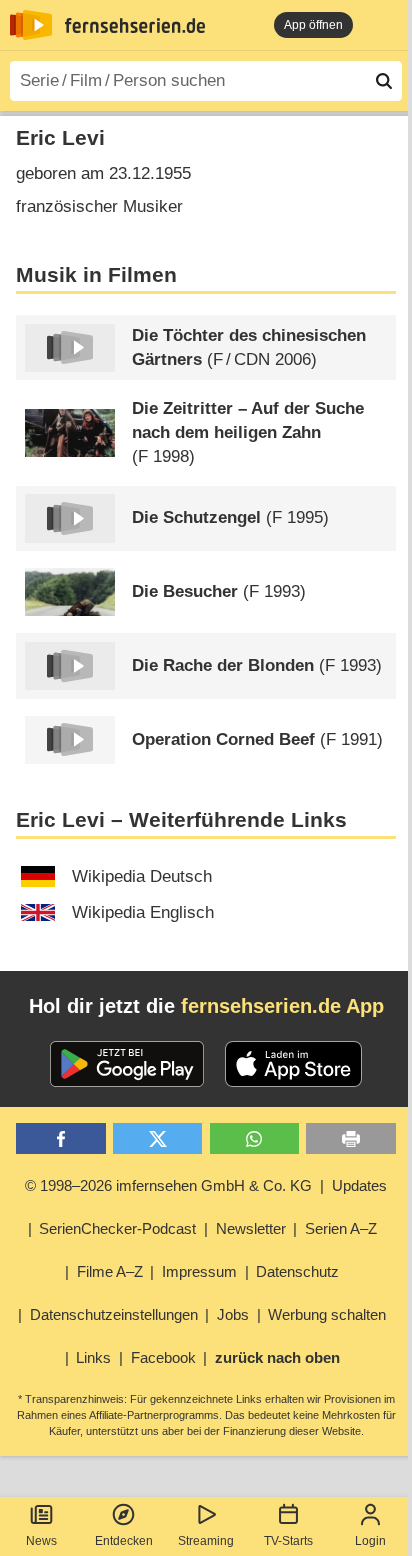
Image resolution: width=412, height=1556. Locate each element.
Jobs (233, 1314)
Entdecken (124, 1541)
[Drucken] (350, 1138)
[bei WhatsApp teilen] (254, 1138)
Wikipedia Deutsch (142, 876)
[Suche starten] (384, 81)
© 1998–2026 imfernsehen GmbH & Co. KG (168, 1185)
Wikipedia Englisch (143, 912)
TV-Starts (288, 1541)
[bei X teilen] (157, 1138)
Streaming (206, 1541)
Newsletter (251, 1228)
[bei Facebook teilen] (60, 1138)
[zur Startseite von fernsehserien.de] (31, 25)
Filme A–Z (110, 1271)
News (41, 1541)
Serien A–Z (341, 1228)
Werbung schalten (327, 1314)
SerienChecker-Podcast (117, 1228)
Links (93, 1357)
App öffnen (313, 25)
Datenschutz (297, 1271)
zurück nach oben (277, 1357)
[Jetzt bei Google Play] (127, 1064)
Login (370, 1541)
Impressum (199, 1271)
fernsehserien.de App (282, 1006)
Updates (359, 1185)
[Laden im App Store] (294, 1064)
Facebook (163, 1357)
